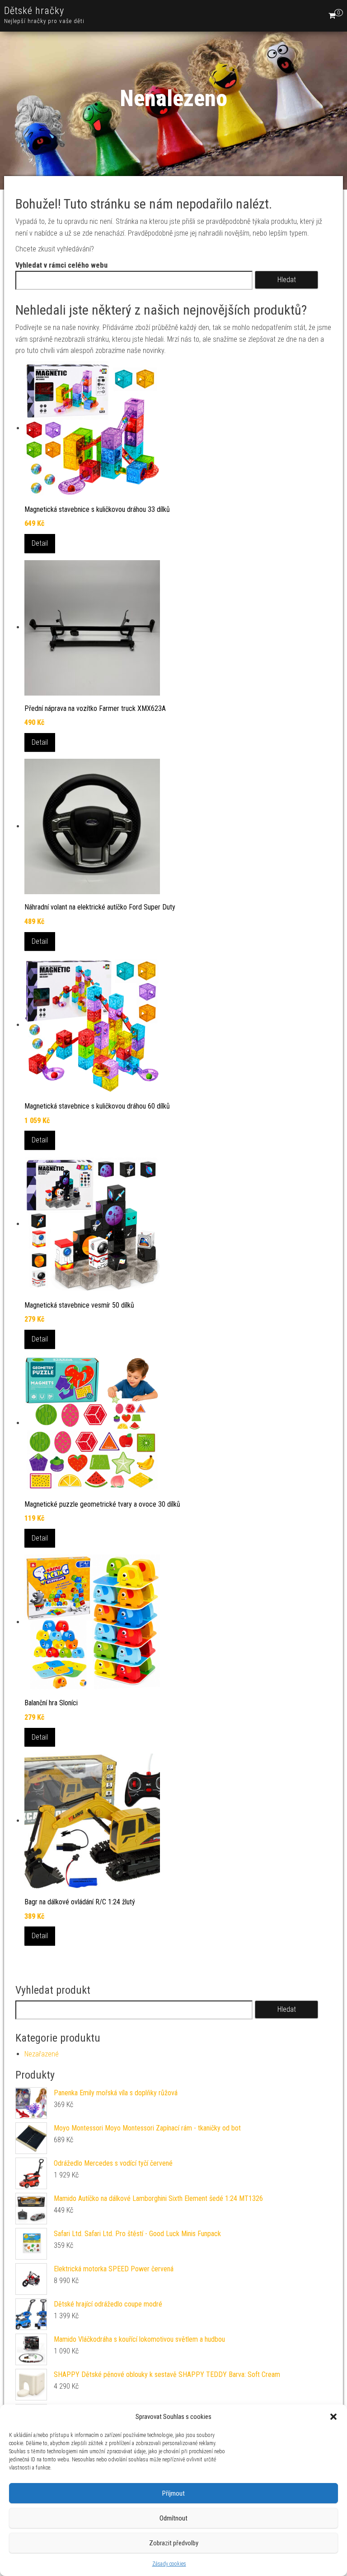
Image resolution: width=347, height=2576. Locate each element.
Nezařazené (42, 2054)
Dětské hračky (34, 11)
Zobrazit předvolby (174, 2543)
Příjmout (173, 2493)
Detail (40, 543)
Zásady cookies (169, 2564)
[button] (333, 2417)
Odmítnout (173, 2518)
